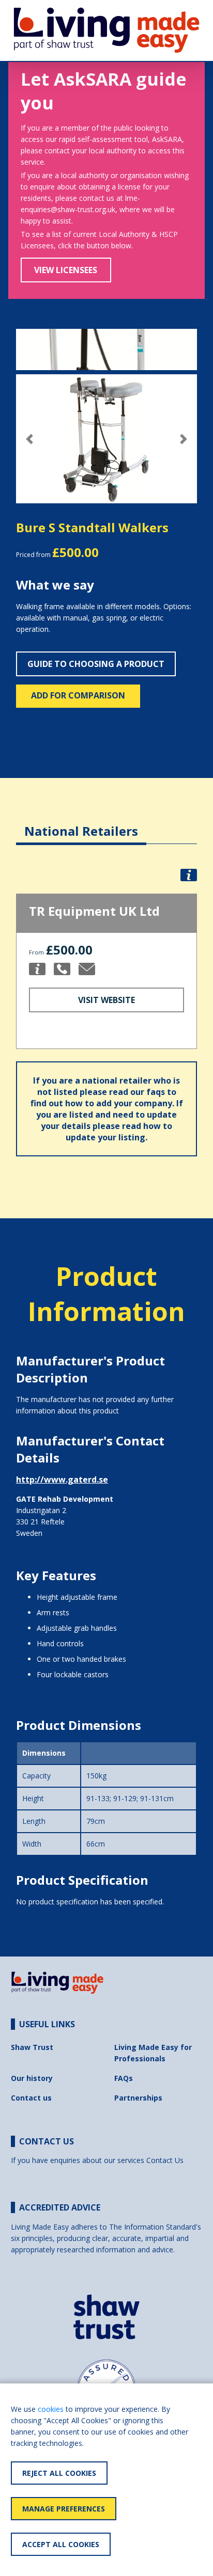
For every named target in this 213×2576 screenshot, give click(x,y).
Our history (32, 2078)
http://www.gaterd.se (62, 1480)
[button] (30, 439)
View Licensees (66, 270)
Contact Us (165, 2160)
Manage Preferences (64, 2509)
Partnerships (138, 2098)
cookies (51, 2409)
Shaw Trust (32, 2047)
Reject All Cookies (59, 2473)
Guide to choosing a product (96, 664)
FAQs (124, 2078)
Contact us (31, 2098)
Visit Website (106, 1000)
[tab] (81, 823)
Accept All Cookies (61, 2544)
